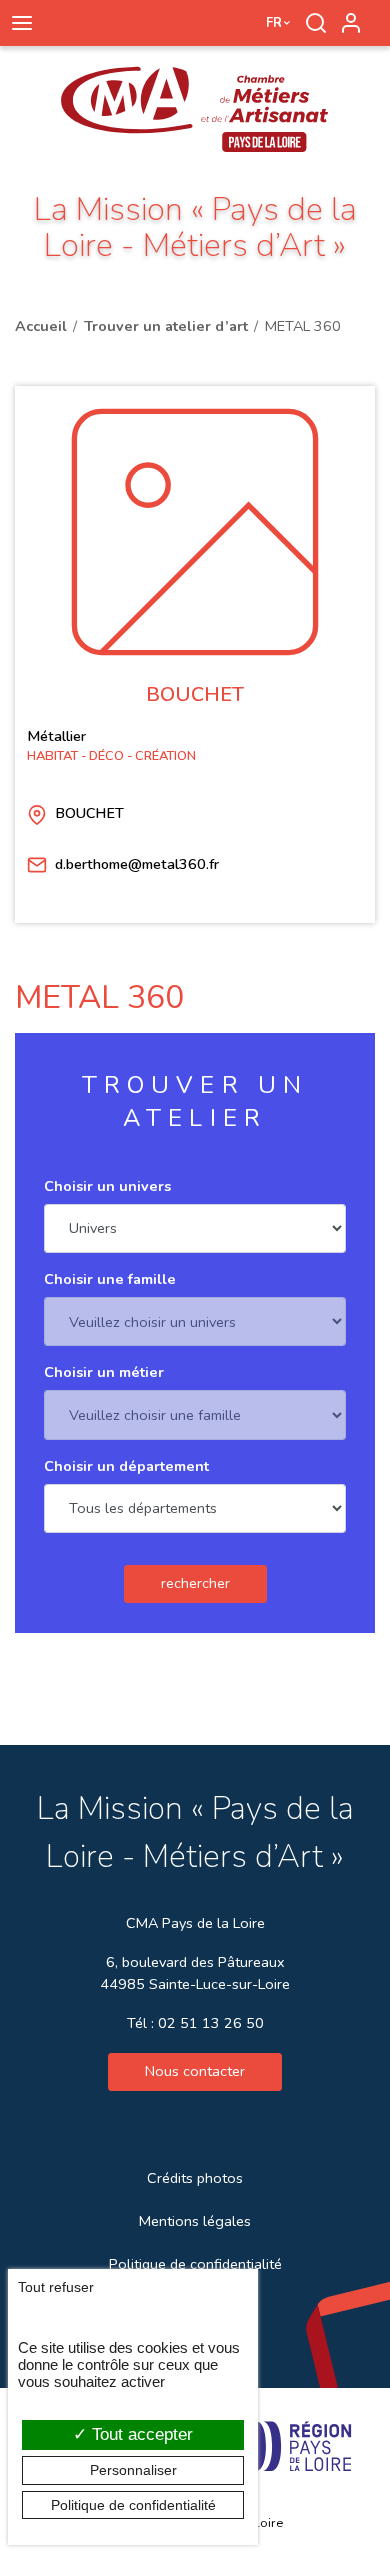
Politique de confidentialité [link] (133, 2505)
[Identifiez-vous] (351, 23)
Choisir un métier (104, 1372)
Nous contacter (195, 2071)
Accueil (41, 326)
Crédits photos (195, 2178)
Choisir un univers (107, 1186)
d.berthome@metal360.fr (137, 864)
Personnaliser (133, 2470)
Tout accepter (140, 2434)
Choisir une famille (110, 1279)
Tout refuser (56, 2287)
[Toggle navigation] (21, 23)
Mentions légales (195, 2221)
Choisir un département (126, 1466)
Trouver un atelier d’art (166, 326)
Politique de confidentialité (195, 2264)
